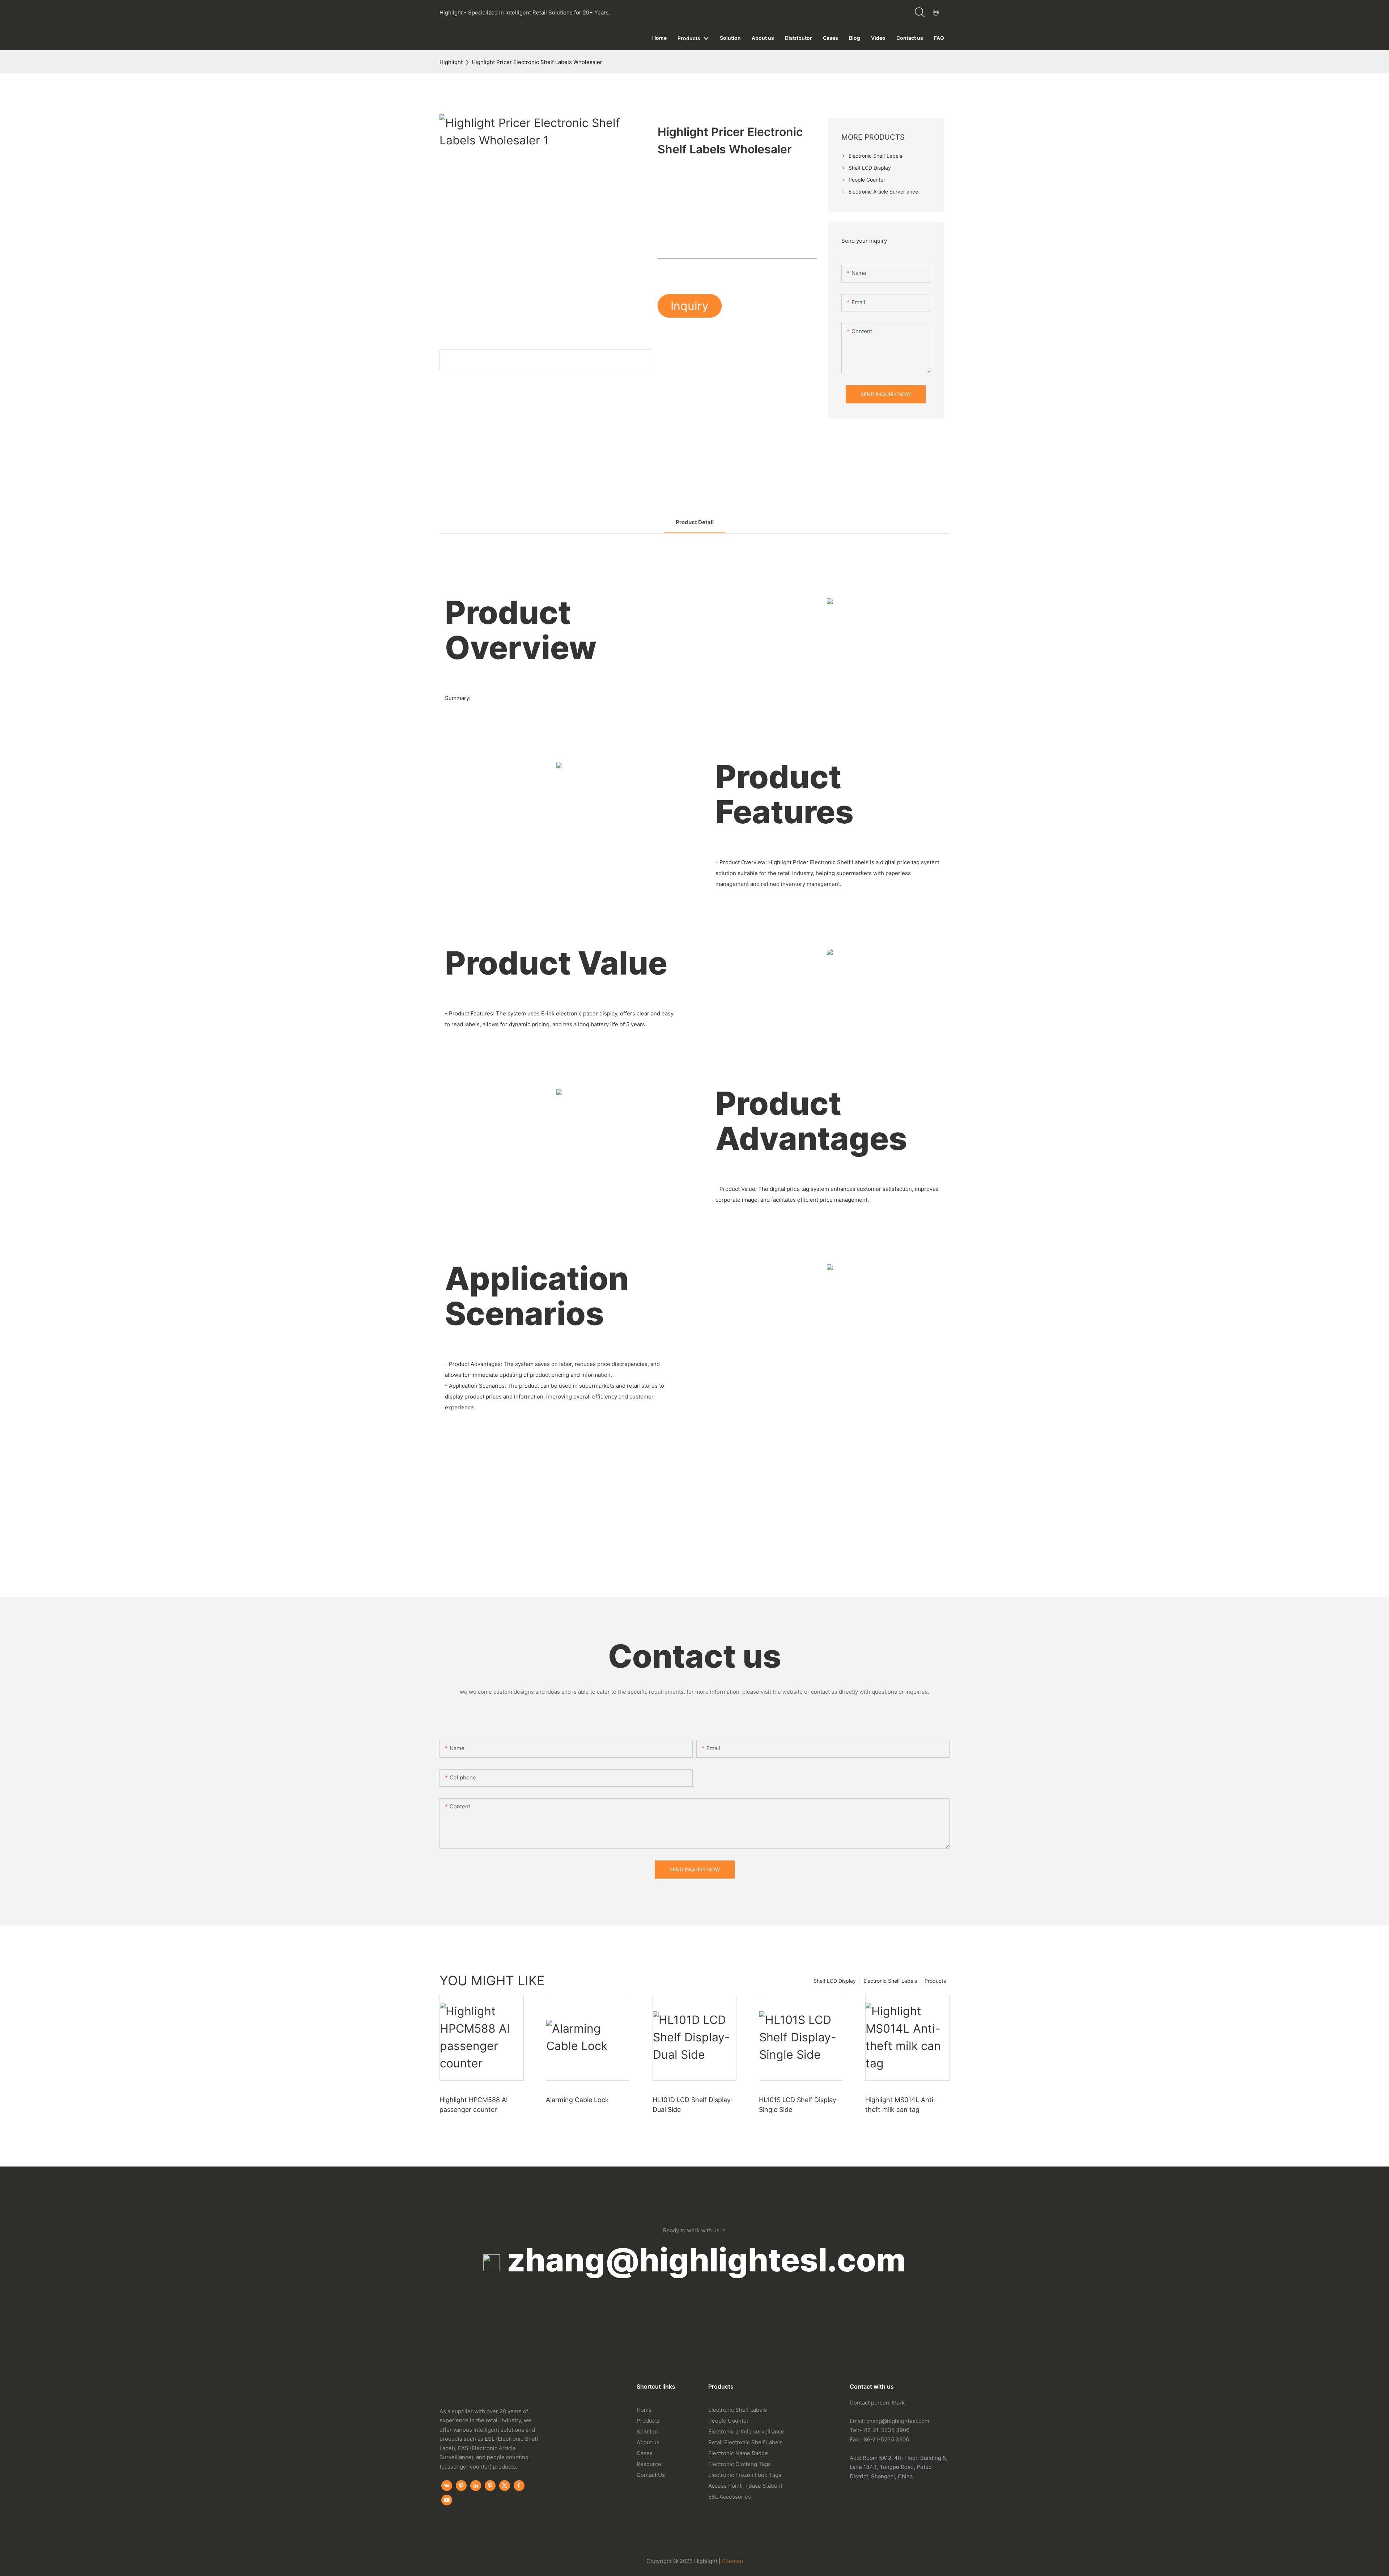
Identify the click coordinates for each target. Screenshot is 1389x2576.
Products (935, 1981)
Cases (645, 2453)
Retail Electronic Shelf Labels (746, 2442)
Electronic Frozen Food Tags (745, 2475)
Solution (647, 2431)
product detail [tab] (695, 522)
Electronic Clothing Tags (740, 2464)
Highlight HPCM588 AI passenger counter (474, 2105)
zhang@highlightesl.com (706, 2260)
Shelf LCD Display (835, 1981)
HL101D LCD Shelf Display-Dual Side (693, 2105)
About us (648, 2442)
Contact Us (651, 2475)
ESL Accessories (730, 2497)
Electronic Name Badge (738, 2453)
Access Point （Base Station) (745, 2486)
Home (644, 2410)
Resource (649, 2464)
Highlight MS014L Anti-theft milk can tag (901, 2105)
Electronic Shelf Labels (890, 1981)
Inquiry (690, 306)
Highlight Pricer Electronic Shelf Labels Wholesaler (537, 62)
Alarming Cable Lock (577, 2100)
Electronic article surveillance (746, 2431)
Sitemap (732, 2561)
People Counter (729, 2421)
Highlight (451, 62)
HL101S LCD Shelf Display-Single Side (799, 2105)
